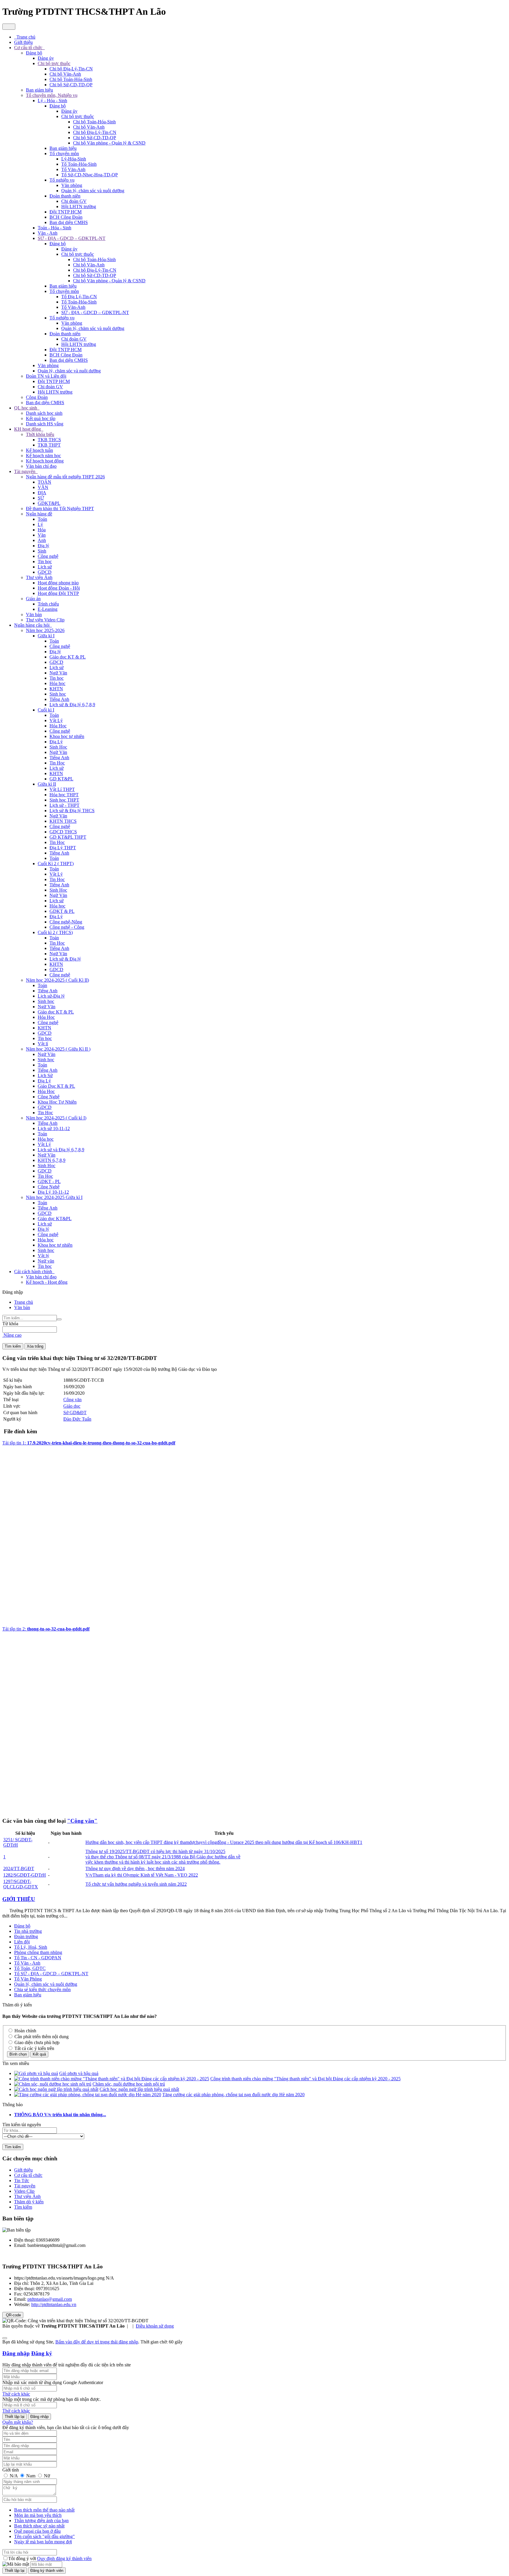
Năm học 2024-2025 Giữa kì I (54, 1197)
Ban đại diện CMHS (69, 222)
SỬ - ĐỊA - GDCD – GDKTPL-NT (72, 238)
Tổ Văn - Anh (27, 1963)
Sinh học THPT (64, 800)
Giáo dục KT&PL (55, 1219)
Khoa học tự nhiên (67, 736)
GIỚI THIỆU (19, 1899)
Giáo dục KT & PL (68, 657)
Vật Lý (56, 720)
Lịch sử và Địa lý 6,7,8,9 (61, 1150)
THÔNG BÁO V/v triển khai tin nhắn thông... (60, 2115)
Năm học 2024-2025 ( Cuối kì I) (56, 1118)
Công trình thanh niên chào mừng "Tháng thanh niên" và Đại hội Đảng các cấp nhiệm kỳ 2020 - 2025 (305, 2079)
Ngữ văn (46, 1261)
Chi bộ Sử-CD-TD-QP (71, 85)
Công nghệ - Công (67, 927)
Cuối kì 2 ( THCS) (55, 932)
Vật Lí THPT (62, 789)
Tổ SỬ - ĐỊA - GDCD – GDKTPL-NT (51, 1974)
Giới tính (11, 2470)
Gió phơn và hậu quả (79, 2073)
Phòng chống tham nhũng (38, 1952)
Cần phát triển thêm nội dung (41, 2037)
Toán (42, 519)
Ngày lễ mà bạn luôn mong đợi (43, 2542)
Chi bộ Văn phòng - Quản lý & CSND (109, 143)
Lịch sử (45, 567)
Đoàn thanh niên (65, 196)
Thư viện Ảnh (39, 577)
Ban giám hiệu (39, 90)
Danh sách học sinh (44, 413)
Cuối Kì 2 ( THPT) (56, 864)
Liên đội (22, 1942)
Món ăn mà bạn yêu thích (38, 2515)
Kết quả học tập (41, 418)
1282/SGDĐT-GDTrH (25, 1875)
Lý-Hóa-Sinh (74, 159)
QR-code (13, 2315)
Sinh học (58, 694)
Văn (42, 535)
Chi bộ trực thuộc (54, 63)
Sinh (42, 551)
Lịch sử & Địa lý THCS (72, 811)
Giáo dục (72, 1406)
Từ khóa (10, 1324)
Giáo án (33, 599)
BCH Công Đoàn (66, 217)
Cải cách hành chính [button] (34, 1272)
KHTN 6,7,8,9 (52, 1160)
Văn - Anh (48, 233)
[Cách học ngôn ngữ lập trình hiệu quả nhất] (56, 2089)
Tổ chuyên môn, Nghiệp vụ (52, 95)
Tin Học (57, 763)
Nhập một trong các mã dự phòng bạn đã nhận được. (52, 2399)
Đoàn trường (26, 1936)
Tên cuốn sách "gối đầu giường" (44, 2536)
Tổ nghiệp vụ (62, 180)
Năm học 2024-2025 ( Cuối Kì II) (57, 980)
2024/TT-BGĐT (19, 1868)
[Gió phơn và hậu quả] (36, 2073)
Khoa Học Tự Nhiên (57, 1102)
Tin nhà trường (28, 1931)
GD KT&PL (61, 779)
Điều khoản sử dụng (155, 2326)
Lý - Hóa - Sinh (52, 101)
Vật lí (43, 1044)
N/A (14, 2476)
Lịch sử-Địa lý (51, 996)
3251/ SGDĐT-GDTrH (18, 1842)
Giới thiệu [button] (23, 42)
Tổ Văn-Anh (73, 169)
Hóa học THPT (64, 795)
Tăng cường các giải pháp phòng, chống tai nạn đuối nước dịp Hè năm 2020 (233, 2095)
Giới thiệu (23, 2170)
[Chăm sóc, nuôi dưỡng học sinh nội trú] (53, 2084)
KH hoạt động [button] (28, 429)
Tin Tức (22, 2181)
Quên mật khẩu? (18, 2422)
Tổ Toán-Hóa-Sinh (79, 164)
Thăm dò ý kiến (29, 2202)
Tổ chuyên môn (64, 154)
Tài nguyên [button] (25, 471)
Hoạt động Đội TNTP (58, 593)
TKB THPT (49, 445)
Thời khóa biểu (40, 434)
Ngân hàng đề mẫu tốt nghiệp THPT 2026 (65, 477)
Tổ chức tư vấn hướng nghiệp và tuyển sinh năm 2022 (136, 1884)
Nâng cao (13, 1335)
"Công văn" (82, 1821)
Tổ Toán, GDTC (30, 1968)
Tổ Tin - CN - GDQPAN (38, 1958)
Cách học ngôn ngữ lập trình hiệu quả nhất (139, 2089)
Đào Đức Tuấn (77, 1419)
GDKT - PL (49, 1181)
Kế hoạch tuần (39, 450)
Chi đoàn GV (74, 201)
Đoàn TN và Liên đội (46, 376)
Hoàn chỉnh (25, 2031)
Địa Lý (56, 742)
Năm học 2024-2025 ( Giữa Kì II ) (58, 1049)
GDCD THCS (63, 832)
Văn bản (34, 614)
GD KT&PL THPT (68, 837)
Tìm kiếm (23, 2207)
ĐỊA (42, 493)
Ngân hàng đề (39, 514)
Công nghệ (48, 556)
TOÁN (44, 482)
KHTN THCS (63, 821)
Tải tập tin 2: (46, 1629)
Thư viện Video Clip (45, 620)
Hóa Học (58, 726)
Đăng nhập (16, 2353)
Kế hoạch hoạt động (45, 461)
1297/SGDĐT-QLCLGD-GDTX (21, 1884)
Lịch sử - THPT (65, 805)
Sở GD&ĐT (75, 1413)
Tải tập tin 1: (89, 1443)
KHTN (56, 689)
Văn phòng (72, 185)
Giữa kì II (47, 784)
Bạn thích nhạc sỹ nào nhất (39, 2526)
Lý (40, 524)
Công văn (72, 1400)
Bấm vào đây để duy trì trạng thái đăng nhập (97, 2342)
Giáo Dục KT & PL (56, 1086)
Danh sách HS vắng (45, 424)
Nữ (46, 2476)
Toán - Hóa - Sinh (54, 228)
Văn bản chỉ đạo (41, 466)
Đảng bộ (34, 53)
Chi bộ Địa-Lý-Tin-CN (71, 69)
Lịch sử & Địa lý (65, 959)
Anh (42, 540)
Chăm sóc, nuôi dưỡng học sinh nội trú (129, 2084)
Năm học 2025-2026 (45, 630)
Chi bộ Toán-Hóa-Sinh (71, 79)
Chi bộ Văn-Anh (65, 74)
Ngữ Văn (58, 673)
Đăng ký (42, 2353)
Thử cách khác (16, 2394)
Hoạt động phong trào (58, 583)
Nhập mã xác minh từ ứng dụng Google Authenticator (53, 2382)
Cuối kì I (46, 710)
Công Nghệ (49, 1097)
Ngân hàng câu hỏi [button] (32, 625)
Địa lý (43, 546)
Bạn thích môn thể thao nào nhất (44, 2510)
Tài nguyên (25, 2186)
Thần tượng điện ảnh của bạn (41, 2521)
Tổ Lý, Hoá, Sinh (31, 1947)
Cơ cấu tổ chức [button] (29, 48)
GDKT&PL (49, 503)
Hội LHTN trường (79, 206)
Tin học (45, 562)
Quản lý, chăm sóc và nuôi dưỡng (93, 191)
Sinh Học (58, 747)
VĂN (43, 487)
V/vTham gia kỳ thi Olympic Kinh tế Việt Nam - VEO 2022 (142, 1875)
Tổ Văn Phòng (28, 1979)
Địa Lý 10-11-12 (53, 1192)
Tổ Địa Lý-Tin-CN (79, 297)
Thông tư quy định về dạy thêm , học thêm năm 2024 (135, 1868)
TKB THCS (49, 440)
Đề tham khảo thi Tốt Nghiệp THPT (60, 509)
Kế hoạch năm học (43, 456)
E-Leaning (48, 609)
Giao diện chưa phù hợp (36, 2042)
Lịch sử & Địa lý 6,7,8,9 (72, 705)
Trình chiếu (48, 604)
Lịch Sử (45, 1075)
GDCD (45, 572)
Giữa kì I (46, 636)
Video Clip (24, 2191)
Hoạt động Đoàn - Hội (59, 588)
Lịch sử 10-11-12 (54, 1128)
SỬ (41, 498)
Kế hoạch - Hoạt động (47, 1282)
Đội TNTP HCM (66, 212)
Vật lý (43, 1256)
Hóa (42, 530)
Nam (31, 2476)
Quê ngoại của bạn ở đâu (37, 2531)
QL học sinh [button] (26, 408)
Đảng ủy (46, 58)
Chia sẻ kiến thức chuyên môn (42, 1989)
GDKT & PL (62, 911)
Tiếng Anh (59, 699)
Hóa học (57, 683)
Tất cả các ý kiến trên (34, 2048)
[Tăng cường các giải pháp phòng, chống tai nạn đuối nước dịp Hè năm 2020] (88, 2095)
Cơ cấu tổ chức (28, 2175)
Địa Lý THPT (63, 848)
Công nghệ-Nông (66, 922)
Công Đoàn (37, 397)
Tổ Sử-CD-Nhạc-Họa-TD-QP (90, 175)
